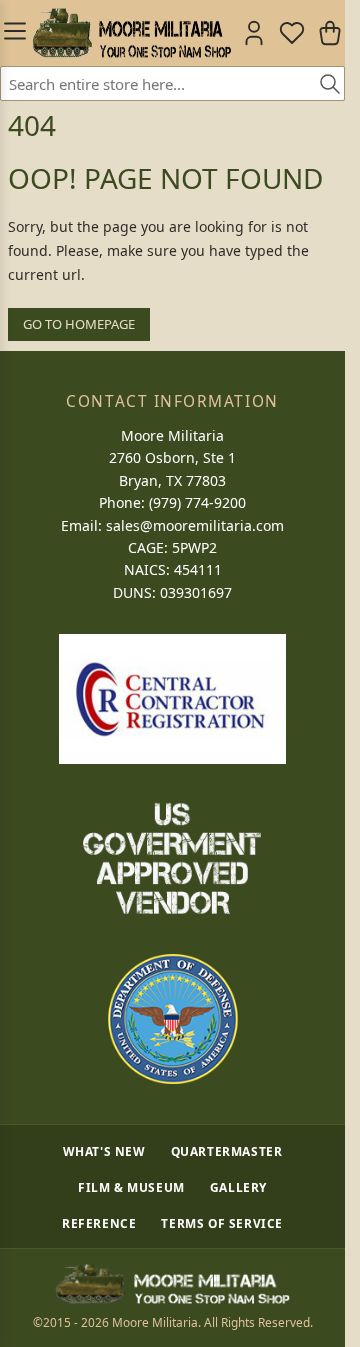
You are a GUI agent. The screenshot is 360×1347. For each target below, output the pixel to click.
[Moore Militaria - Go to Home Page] (131, 33)
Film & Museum (131, 1187)
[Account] (254, 33)
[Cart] (330, 33)
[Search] (323, 85)
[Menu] (12, 33)
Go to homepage (79, 324)
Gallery (238, 1187)
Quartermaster (227, 1151)
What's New (104, 1151)
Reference (99, 1223)
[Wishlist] (292, 33)
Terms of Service (222, 1223)
